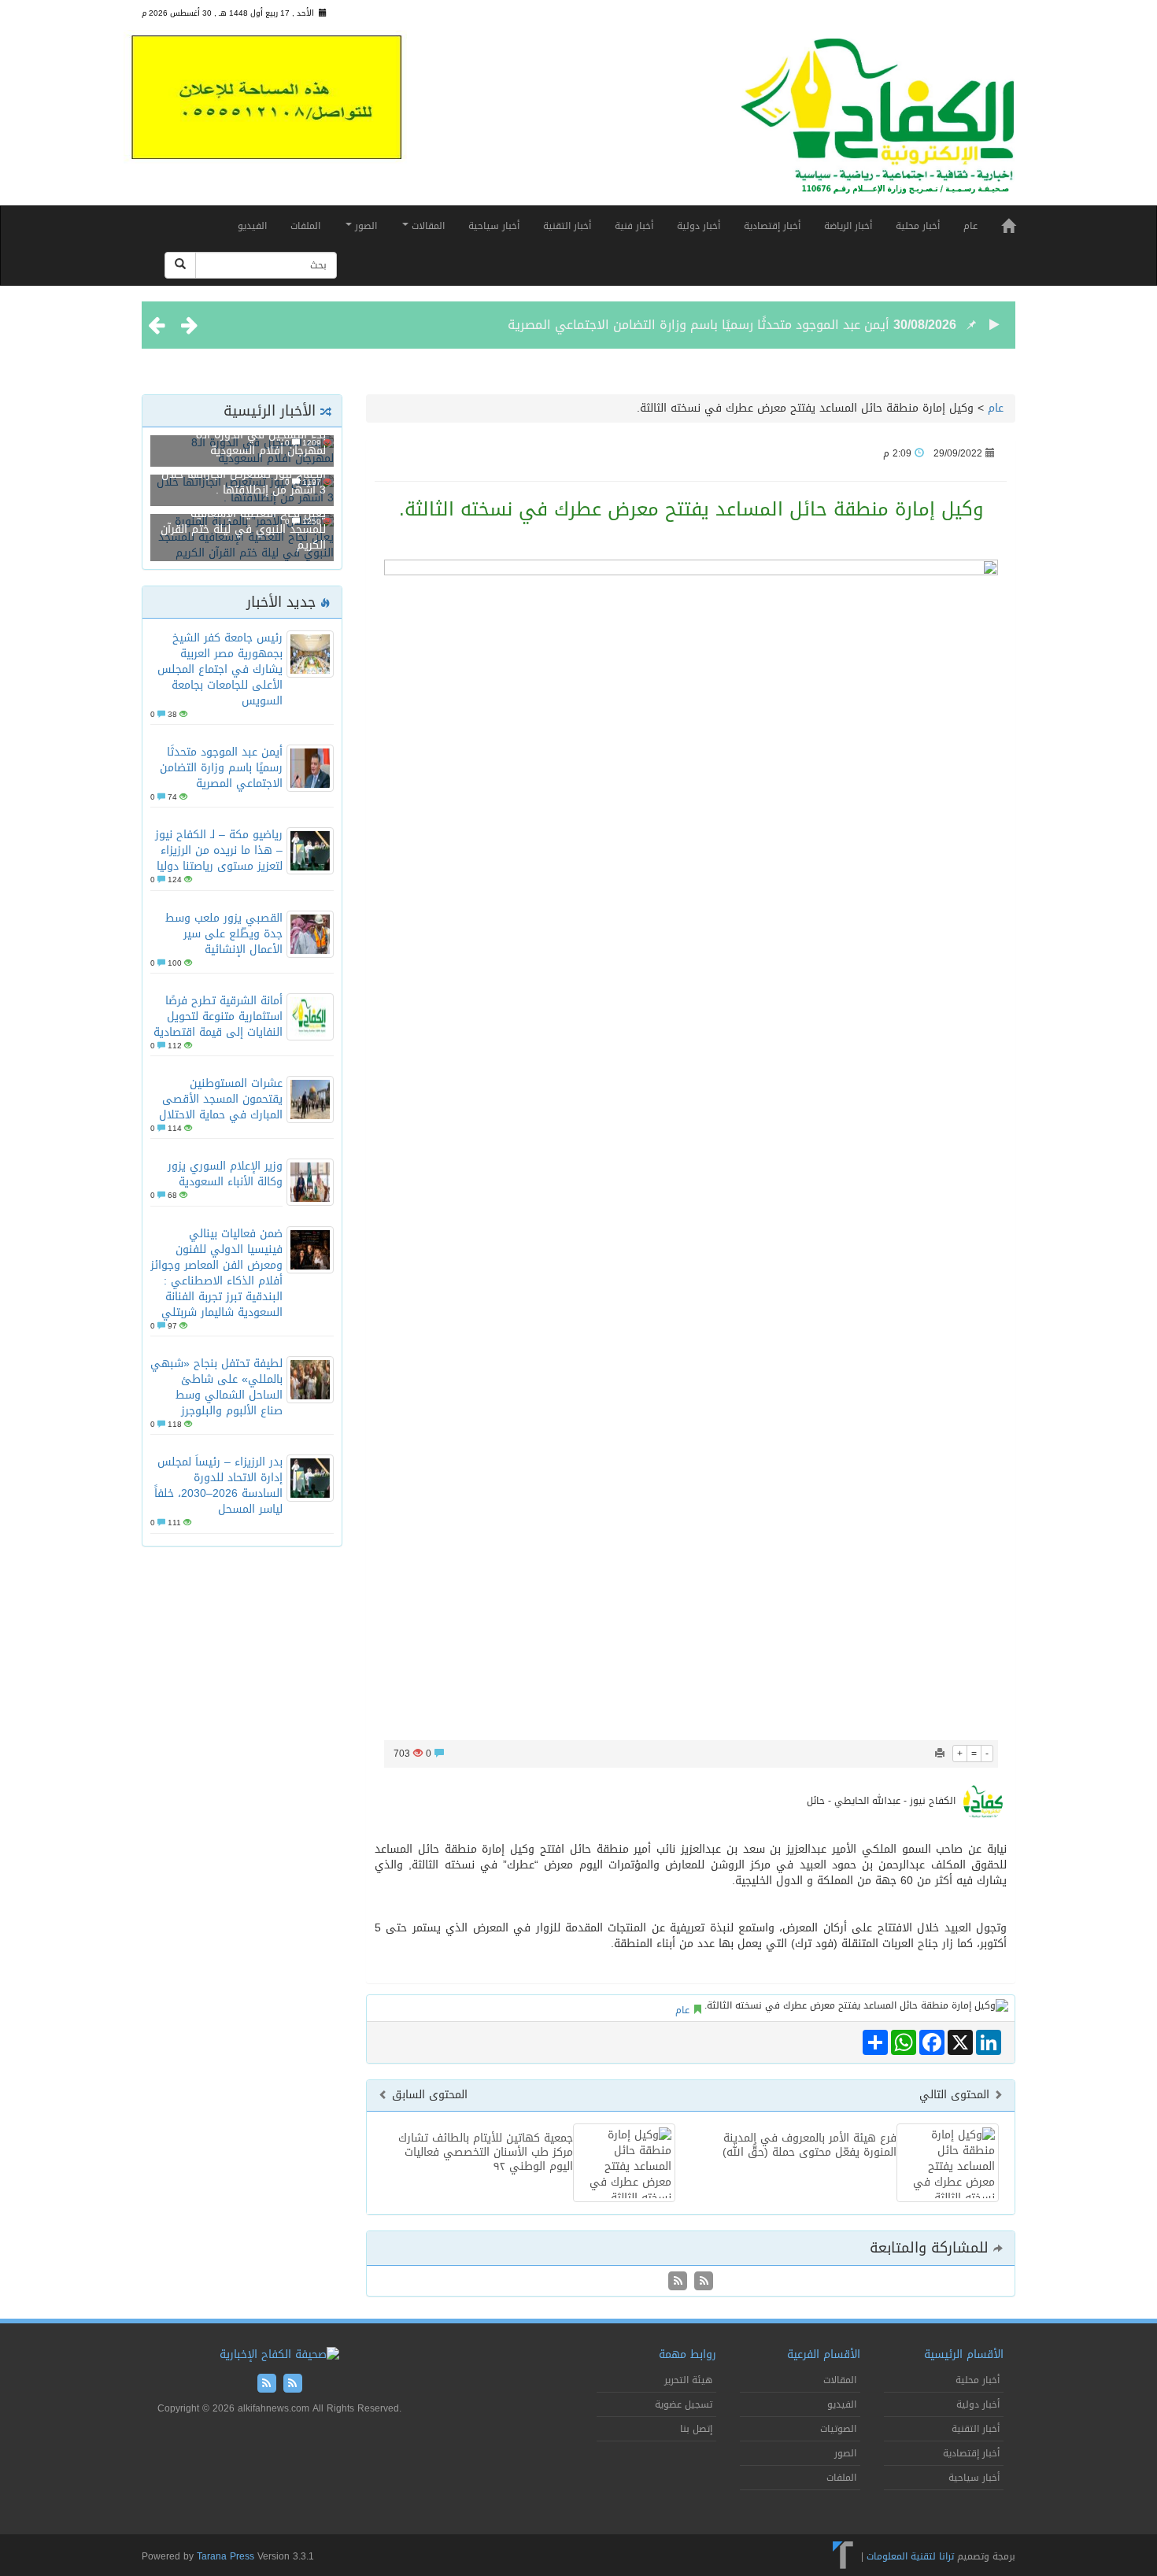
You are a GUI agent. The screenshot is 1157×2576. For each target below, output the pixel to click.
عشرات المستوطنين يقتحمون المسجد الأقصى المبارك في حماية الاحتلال (221, 1099)
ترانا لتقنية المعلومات (910, 2556)
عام (970, 226)
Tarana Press (225, 2556)
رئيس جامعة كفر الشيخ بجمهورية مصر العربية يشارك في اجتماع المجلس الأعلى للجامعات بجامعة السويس (220, 669)
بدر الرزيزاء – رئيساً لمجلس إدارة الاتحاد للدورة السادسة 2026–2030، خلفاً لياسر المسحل (218, 1486)
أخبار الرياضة (848, 226)
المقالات (427, 226)
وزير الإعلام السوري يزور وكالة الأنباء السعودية (225, 1174)
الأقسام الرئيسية (964, 2354)
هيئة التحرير (688, 2380)
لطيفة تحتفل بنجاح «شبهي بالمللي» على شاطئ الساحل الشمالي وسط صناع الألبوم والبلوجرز (216, 1387)
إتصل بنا (696, 2429)
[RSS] (678, 2282)
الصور (364, 226)
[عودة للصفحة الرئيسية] (878, 123)
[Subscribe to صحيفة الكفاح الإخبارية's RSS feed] (702, 2282)
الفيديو (252, 226)
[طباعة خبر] (940, 1754)
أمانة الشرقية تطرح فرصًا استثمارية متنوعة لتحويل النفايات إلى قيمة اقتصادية (218, 1016)
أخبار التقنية (567, 226)
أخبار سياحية (494, 226)
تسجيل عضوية (684, 2404)
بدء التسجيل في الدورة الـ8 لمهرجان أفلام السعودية (261, 443)
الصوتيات (838, 2429)
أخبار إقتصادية (772, 226)
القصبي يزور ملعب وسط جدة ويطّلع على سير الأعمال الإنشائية (224, 934)
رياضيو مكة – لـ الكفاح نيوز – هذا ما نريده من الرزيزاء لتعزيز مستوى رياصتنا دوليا (219, 850)
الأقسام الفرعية (824, 2354)
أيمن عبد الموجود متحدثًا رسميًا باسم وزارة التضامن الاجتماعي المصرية (699, 325)
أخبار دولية (699, 226)
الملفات (305, 226)
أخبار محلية (918, 226)
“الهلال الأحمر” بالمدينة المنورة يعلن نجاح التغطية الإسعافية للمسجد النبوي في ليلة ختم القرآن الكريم (243, 521)
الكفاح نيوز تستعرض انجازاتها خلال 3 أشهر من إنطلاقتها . (244, 482)
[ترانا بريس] (843, 2556)
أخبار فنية (634, 226)
